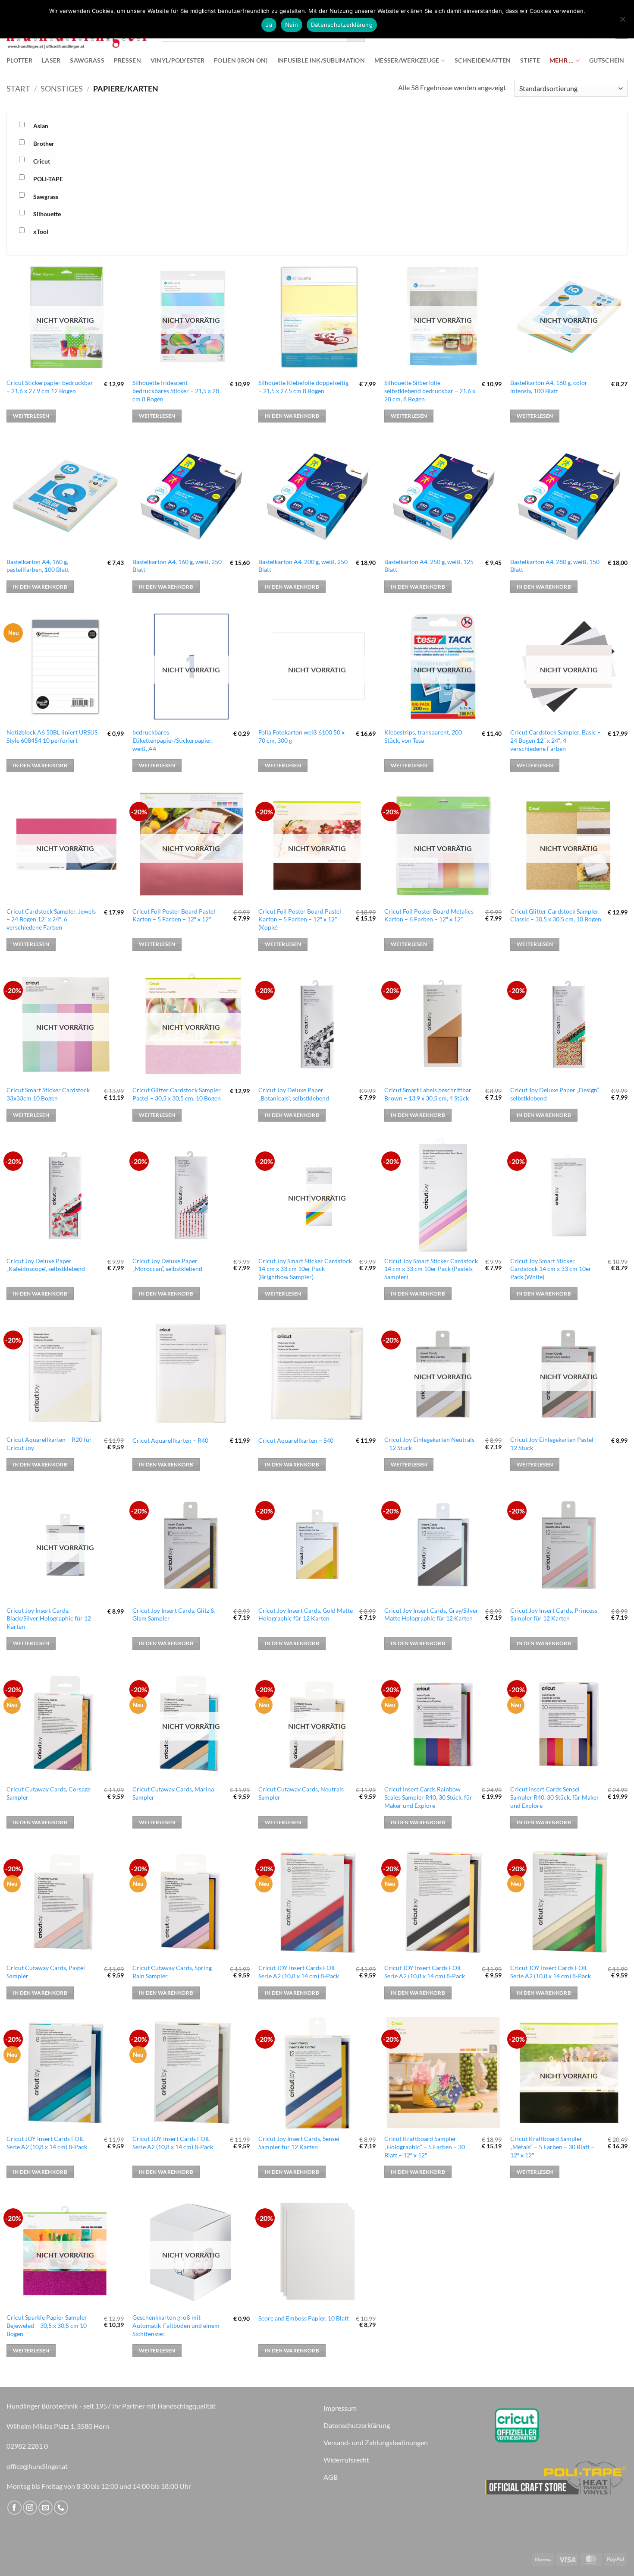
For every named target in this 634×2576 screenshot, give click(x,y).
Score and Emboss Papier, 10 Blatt (304, 2318)
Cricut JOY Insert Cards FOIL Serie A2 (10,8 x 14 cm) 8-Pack (299, 1972)
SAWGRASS (87, 60)
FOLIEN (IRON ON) (241, 60)
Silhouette (47, 214)
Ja (269, 25)
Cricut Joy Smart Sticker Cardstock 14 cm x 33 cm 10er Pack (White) (551, 1269)
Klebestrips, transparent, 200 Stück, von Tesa (423, 736)
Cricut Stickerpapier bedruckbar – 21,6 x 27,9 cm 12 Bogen (50, 387)
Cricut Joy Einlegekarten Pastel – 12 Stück (554, 1444)
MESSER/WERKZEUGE (407, 60)
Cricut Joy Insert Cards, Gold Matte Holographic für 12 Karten (306, 1614)
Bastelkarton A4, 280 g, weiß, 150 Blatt (555, 566)
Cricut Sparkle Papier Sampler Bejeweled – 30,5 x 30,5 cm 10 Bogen (47, 2325)
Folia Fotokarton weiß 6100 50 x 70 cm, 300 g (301, 736)
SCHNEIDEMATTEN (483, 60)
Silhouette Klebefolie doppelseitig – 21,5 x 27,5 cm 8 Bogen (303, 387)
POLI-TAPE (48, 179)
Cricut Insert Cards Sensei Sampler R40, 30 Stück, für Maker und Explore (555, 1797)
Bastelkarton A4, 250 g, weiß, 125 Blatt (429, 566)
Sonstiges (62, 88)
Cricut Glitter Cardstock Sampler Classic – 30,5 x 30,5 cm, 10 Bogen (556, 915)
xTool (41, 232)
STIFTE (530, 60)
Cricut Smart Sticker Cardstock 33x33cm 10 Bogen (48, 1094)
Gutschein (607, 60)
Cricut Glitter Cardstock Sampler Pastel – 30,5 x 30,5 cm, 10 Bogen (177, 1094)
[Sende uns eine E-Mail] (46, 2508)
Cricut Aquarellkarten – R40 (170, 1440)
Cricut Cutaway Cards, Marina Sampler (173, 1793)
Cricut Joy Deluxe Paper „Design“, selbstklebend (555, 1094)
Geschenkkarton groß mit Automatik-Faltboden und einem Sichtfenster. (176, 2325)
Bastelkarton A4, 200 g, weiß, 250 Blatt (303, 566)
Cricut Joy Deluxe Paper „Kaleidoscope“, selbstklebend (46, 1265)
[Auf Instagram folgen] (30, 2508)
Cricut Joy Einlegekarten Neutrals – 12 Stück (429, 1444)
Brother (44, 143)
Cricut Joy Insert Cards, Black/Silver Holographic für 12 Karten (49, 1618)
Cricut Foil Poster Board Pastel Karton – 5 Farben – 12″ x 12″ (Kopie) (300, 919)
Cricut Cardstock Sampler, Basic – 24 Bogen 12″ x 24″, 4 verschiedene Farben (556, 740)
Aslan (41, 126)
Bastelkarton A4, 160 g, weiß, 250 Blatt (177, 566)
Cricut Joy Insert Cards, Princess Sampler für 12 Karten (554, 1614)
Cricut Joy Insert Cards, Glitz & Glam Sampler (174, 1614)
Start (18, 88)
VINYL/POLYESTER (177, 60)
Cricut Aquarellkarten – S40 (296, 1440)
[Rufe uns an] (61, 2508)
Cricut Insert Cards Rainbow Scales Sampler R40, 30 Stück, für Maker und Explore (428, 1797)
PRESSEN (127, 60)
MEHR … (562, 60)
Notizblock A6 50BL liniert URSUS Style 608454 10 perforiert (52, 736)
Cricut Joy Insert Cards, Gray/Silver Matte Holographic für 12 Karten (431, 1614)
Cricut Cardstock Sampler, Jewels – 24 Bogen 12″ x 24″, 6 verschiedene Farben (51, 919)
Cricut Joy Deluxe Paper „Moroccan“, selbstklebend (167, 1265)
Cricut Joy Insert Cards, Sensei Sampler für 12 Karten (299, 2143)
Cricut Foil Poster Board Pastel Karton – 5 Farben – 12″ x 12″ (174, 915)
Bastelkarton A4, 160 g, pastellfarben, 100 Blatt (38, 566)
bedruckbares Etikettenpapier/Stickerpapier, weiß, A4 (173, 740)
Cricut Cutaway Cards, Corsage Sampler (49, 1793)
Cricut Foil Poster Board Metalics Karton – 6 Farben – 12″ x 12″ (429, 915)
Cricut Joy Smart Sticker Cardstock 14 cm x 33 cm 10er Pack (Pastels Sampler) (431, 1269)
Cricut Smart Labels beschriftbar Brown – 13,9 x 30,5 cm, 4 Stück (428, 1094)
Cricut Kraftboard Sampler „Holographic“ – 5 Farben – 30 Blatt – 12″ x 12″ (425, 2147)
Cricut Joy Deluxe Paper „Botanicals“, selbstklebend (294, 1094)
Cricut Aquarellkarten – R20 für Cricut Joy (49, 1444)
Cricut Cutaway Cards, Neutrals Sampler (301, 1793)
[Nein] (622, 22)
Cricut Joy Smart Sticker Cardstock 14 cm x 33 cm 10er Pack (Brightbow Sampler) (305, 1269)
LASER (51, 60)
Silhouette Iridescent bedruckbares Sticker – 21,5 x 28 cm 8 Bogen (176, 391)
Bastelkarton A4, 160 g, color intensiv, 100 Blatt (549, 387)
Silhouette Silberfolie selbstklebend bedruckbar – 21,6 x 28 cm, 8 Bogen (430, 391)
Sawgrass (46, 197)
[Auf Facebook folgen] (14, 2508)
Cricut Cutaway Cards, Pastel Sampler (46, 1972)
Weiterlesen (31, 416)
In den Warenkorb (292, 416)
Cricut (42, 161)
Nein (292, 25)
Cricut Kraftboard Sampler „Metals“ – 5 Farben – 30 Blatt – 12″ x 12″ (552, 2147)
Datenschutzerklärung (342, 25)
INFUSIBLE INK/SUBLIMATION (321, 60)
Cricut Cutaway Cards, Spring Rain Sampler (172, 1972)
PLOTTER (19, 60)
